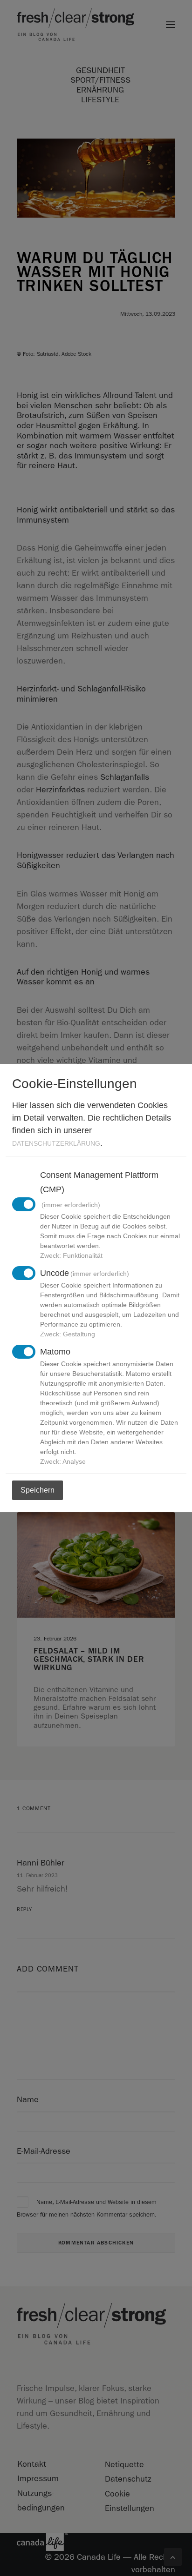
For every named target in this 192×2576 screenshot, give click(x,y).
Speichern (38, 1490)
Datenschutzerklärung (56, 1143)
